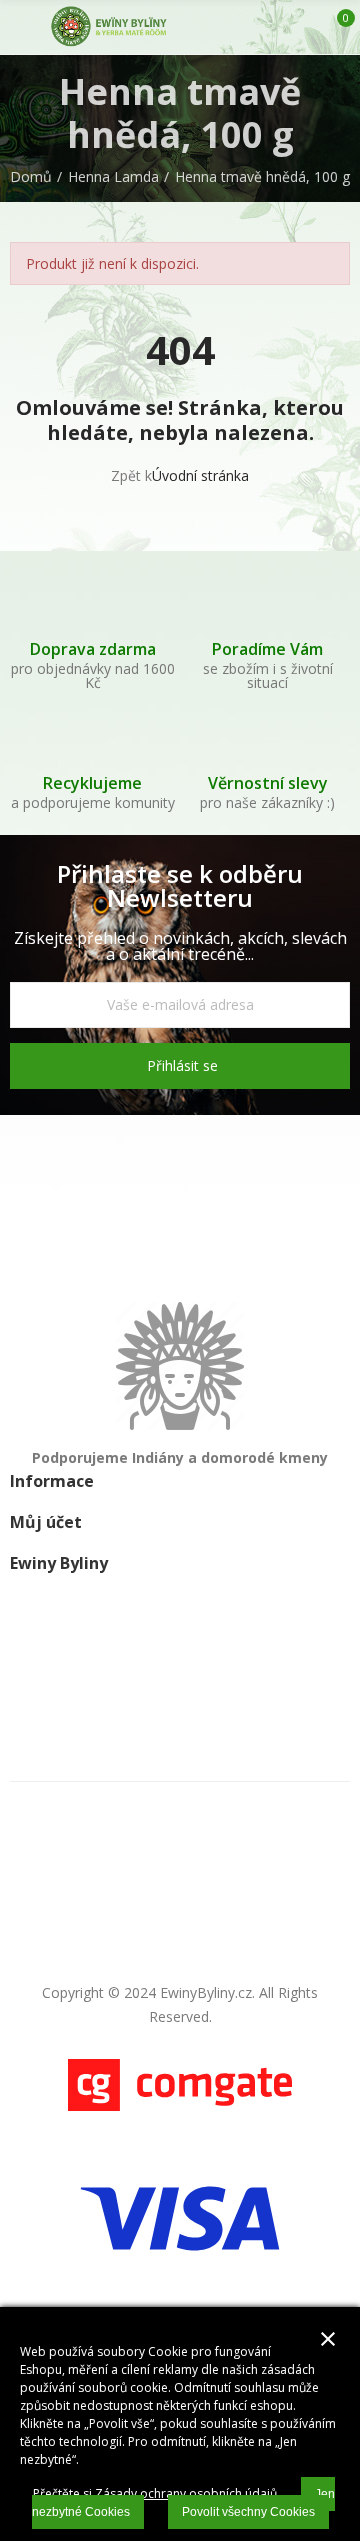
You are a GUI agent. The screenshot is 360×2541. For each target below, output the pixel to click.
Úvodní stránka (200, 475)
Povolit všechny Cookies (248, 2512)
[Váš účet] (303, 27)
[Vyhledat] (268, 27)
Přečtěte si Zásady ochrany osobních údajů (155, 2493)
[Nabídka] (19, 27)
